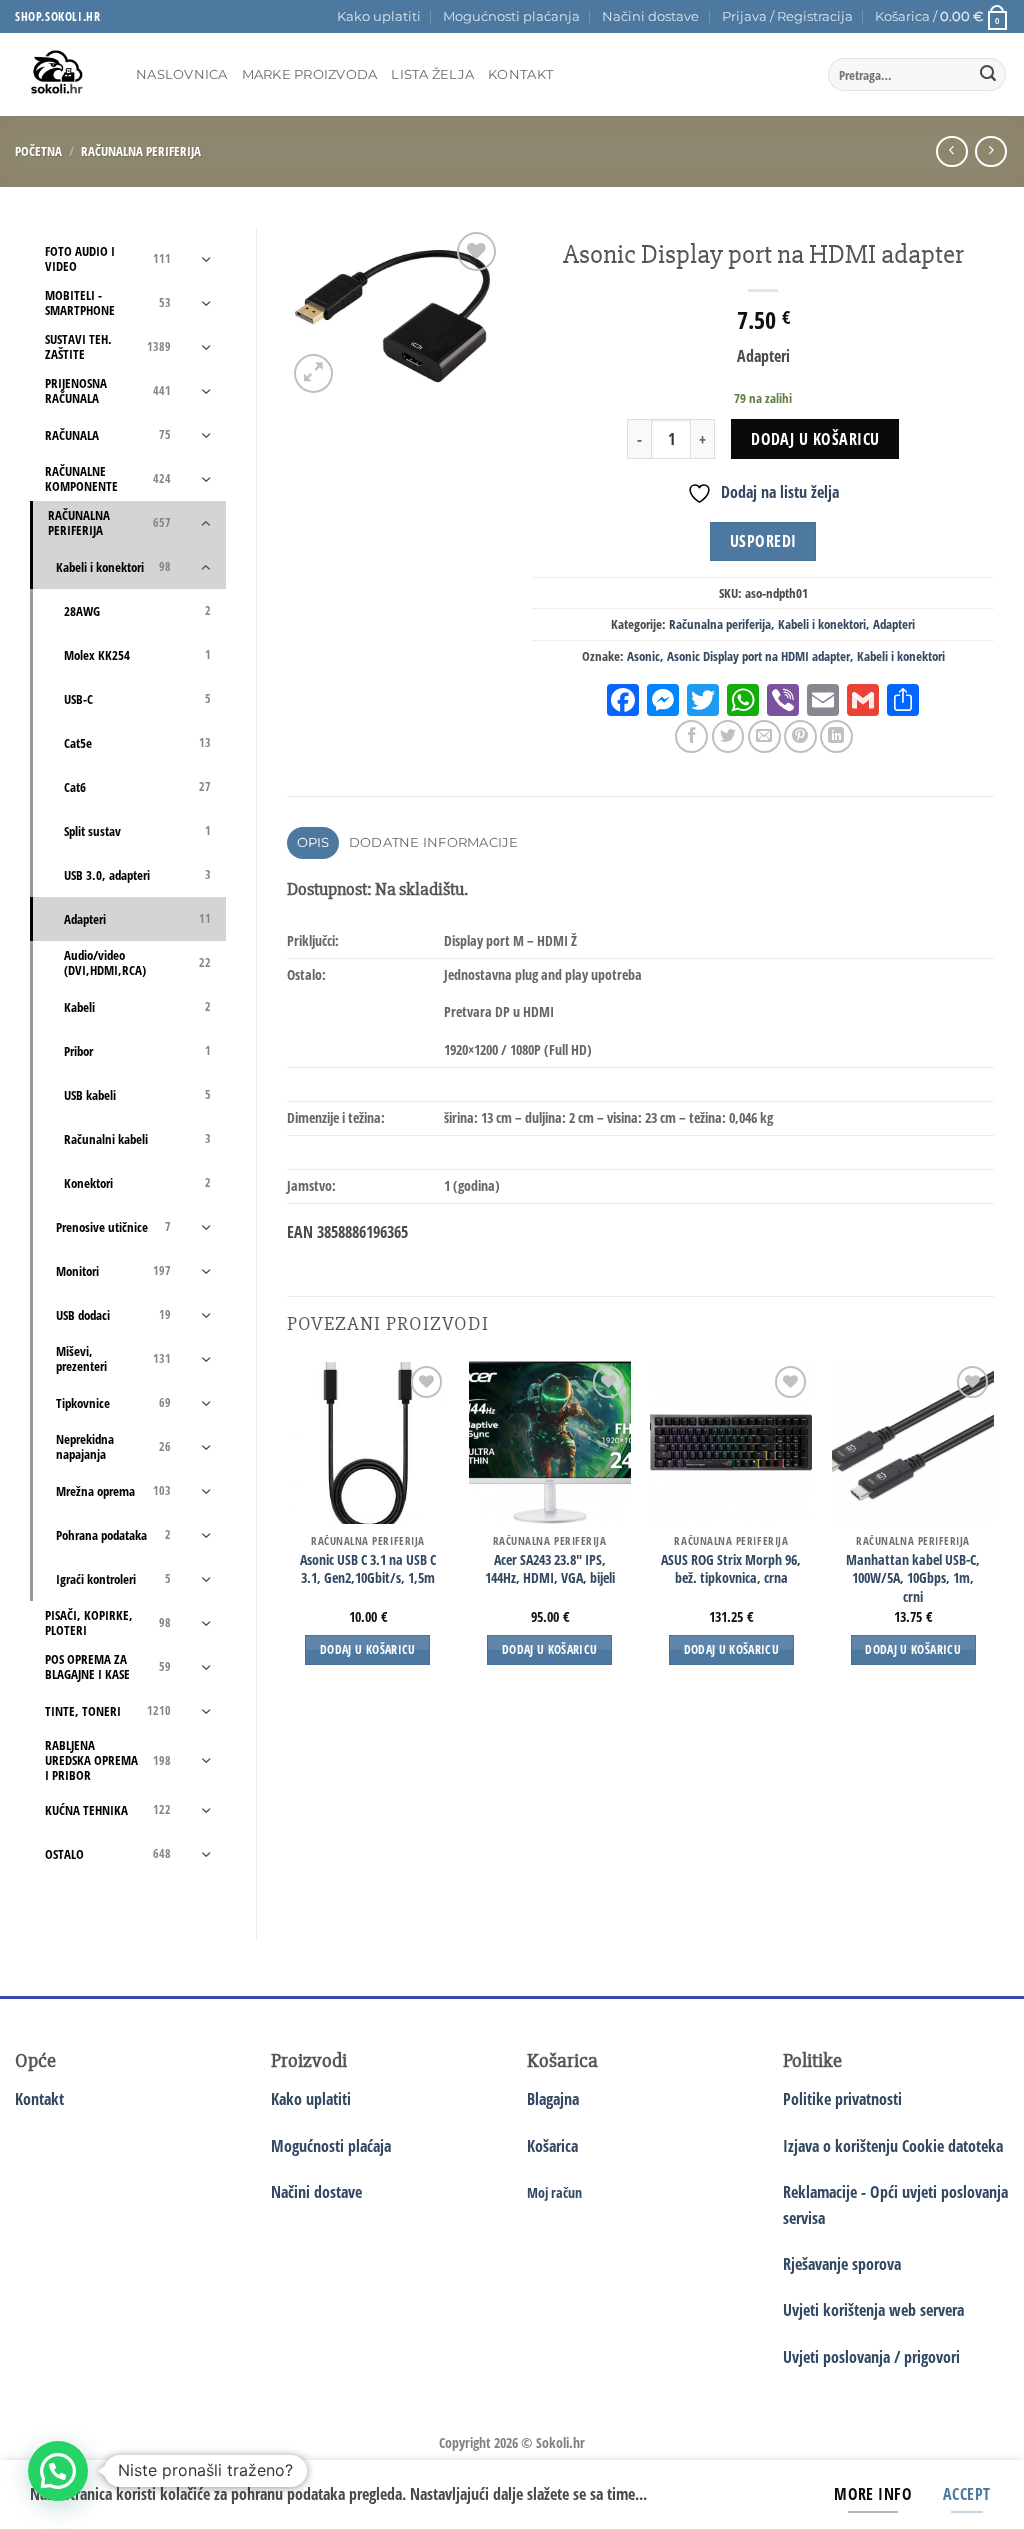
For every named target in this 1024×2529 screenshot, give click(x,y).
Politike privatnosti (842, 2099)
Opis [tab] (313, 842)
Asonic (643, 656)
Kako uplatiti (379, 16)
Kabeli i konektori (822, 624)
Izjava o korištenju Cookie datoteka (893, 2146)
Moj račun (554, 2192)
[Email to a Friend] (764, 736)
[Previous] (288, 1530)
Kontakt (520, 74)
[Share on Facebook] (691, 736)
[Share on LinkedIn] (836, 736)
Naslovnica (182, 74)
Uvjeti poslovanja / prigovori (871, 2357)
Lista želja (432, 74)
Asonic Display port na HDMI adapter (758, 656)
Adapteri (894, 624)
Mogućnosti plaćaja (331, 2146)
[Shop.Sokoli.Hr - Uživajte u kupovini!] (60, 74)
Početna (38, 151)
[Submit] (988, 75)
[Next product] (951, 151)
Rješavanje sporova (842, 2264)
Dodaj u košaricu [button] (368, 1649)
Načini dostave (650, 16)
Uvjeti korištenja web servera (873, 2310)
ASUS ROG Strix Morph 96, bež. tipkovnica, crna (731, 1569)
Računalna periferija (141, 151)
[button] (787, 17)
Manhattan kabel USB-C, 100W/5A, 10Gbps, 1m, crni (913, 1578)
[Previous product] (990, 151)
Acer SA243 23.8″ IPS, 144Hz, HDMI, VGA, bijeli (550, 1569)
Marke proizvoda (310, 74)
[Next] (993, 1530)
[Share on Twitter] (728, 736)
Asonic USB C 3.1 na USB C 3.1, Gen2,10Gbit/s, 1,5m (368, 1569)
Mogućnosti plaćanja (511, 16)
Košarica (552, 2146)
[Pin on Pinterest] (800, 736)
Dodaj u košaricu (815, 439)
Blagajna (553, 2099)
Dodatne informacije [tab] (434, 842)
